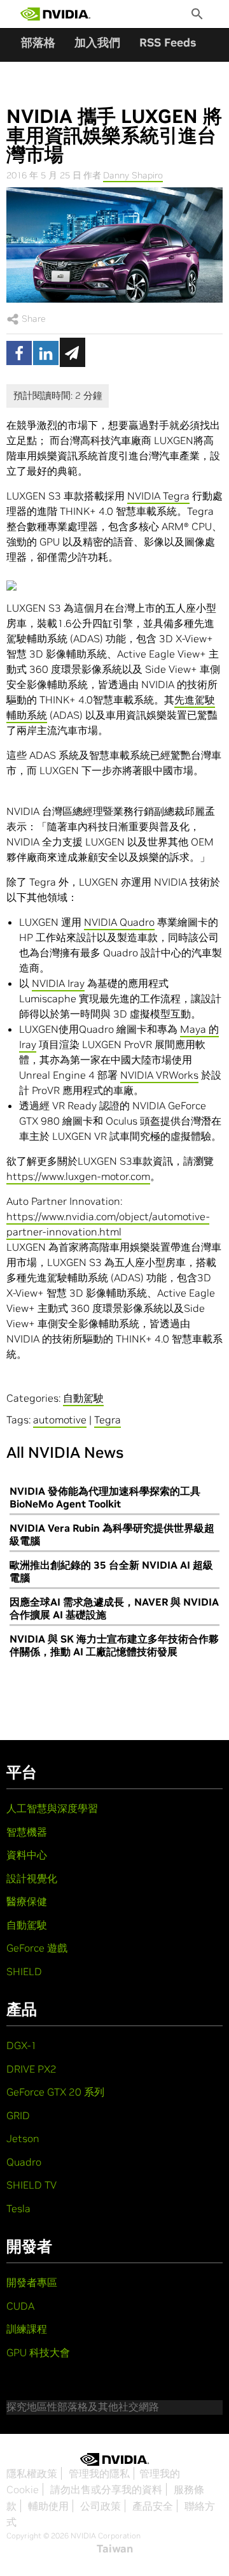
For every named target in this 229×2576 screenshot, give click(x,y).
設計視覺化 (32, 1878)
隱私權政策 (32, 2473)
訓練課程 (27, 2329)
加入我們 (97, 42)
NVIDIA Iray (58, 983)
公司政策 (101, 2506)
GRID (18, 2115)
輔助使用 (48, 2506)
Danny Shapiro (133, 175)
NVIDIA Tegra (158, 496)
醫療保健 (27, 1901)
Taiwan (115, 2549)
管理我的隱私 (99, 2473)
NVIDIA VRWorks (159, 1075)
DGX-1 (22, 2045)
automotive (60, 1420)
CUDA (20, 2306)
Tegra (108, 1420)
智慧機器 (27, 1832)
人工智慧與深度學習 (52, 1808)
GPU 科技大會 (38, 2352)
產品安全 (153, 2506)
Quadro (24, 2162)
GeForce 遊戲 (37, 1948)
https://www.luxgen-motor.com (78, 1176)
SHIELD (24, 1971)
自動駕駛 (83, 1398)
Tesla (18, 2208)
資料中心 (27, 1855)
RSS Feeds (168, 42)
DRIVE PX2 (31, 2069)
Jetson (23, 2138)
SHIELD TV (31, 2185)
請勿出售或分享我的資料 (106, 2489)
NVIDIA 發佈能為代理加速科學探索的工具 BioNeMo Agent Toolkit (105, 1497)
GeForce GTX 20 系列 (55, 2092)
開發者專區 (32, 2282)
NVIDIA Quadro (119, 922)
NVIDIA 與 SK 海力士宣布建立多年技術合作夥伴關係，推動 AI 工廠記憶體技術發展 (114, 1645)
